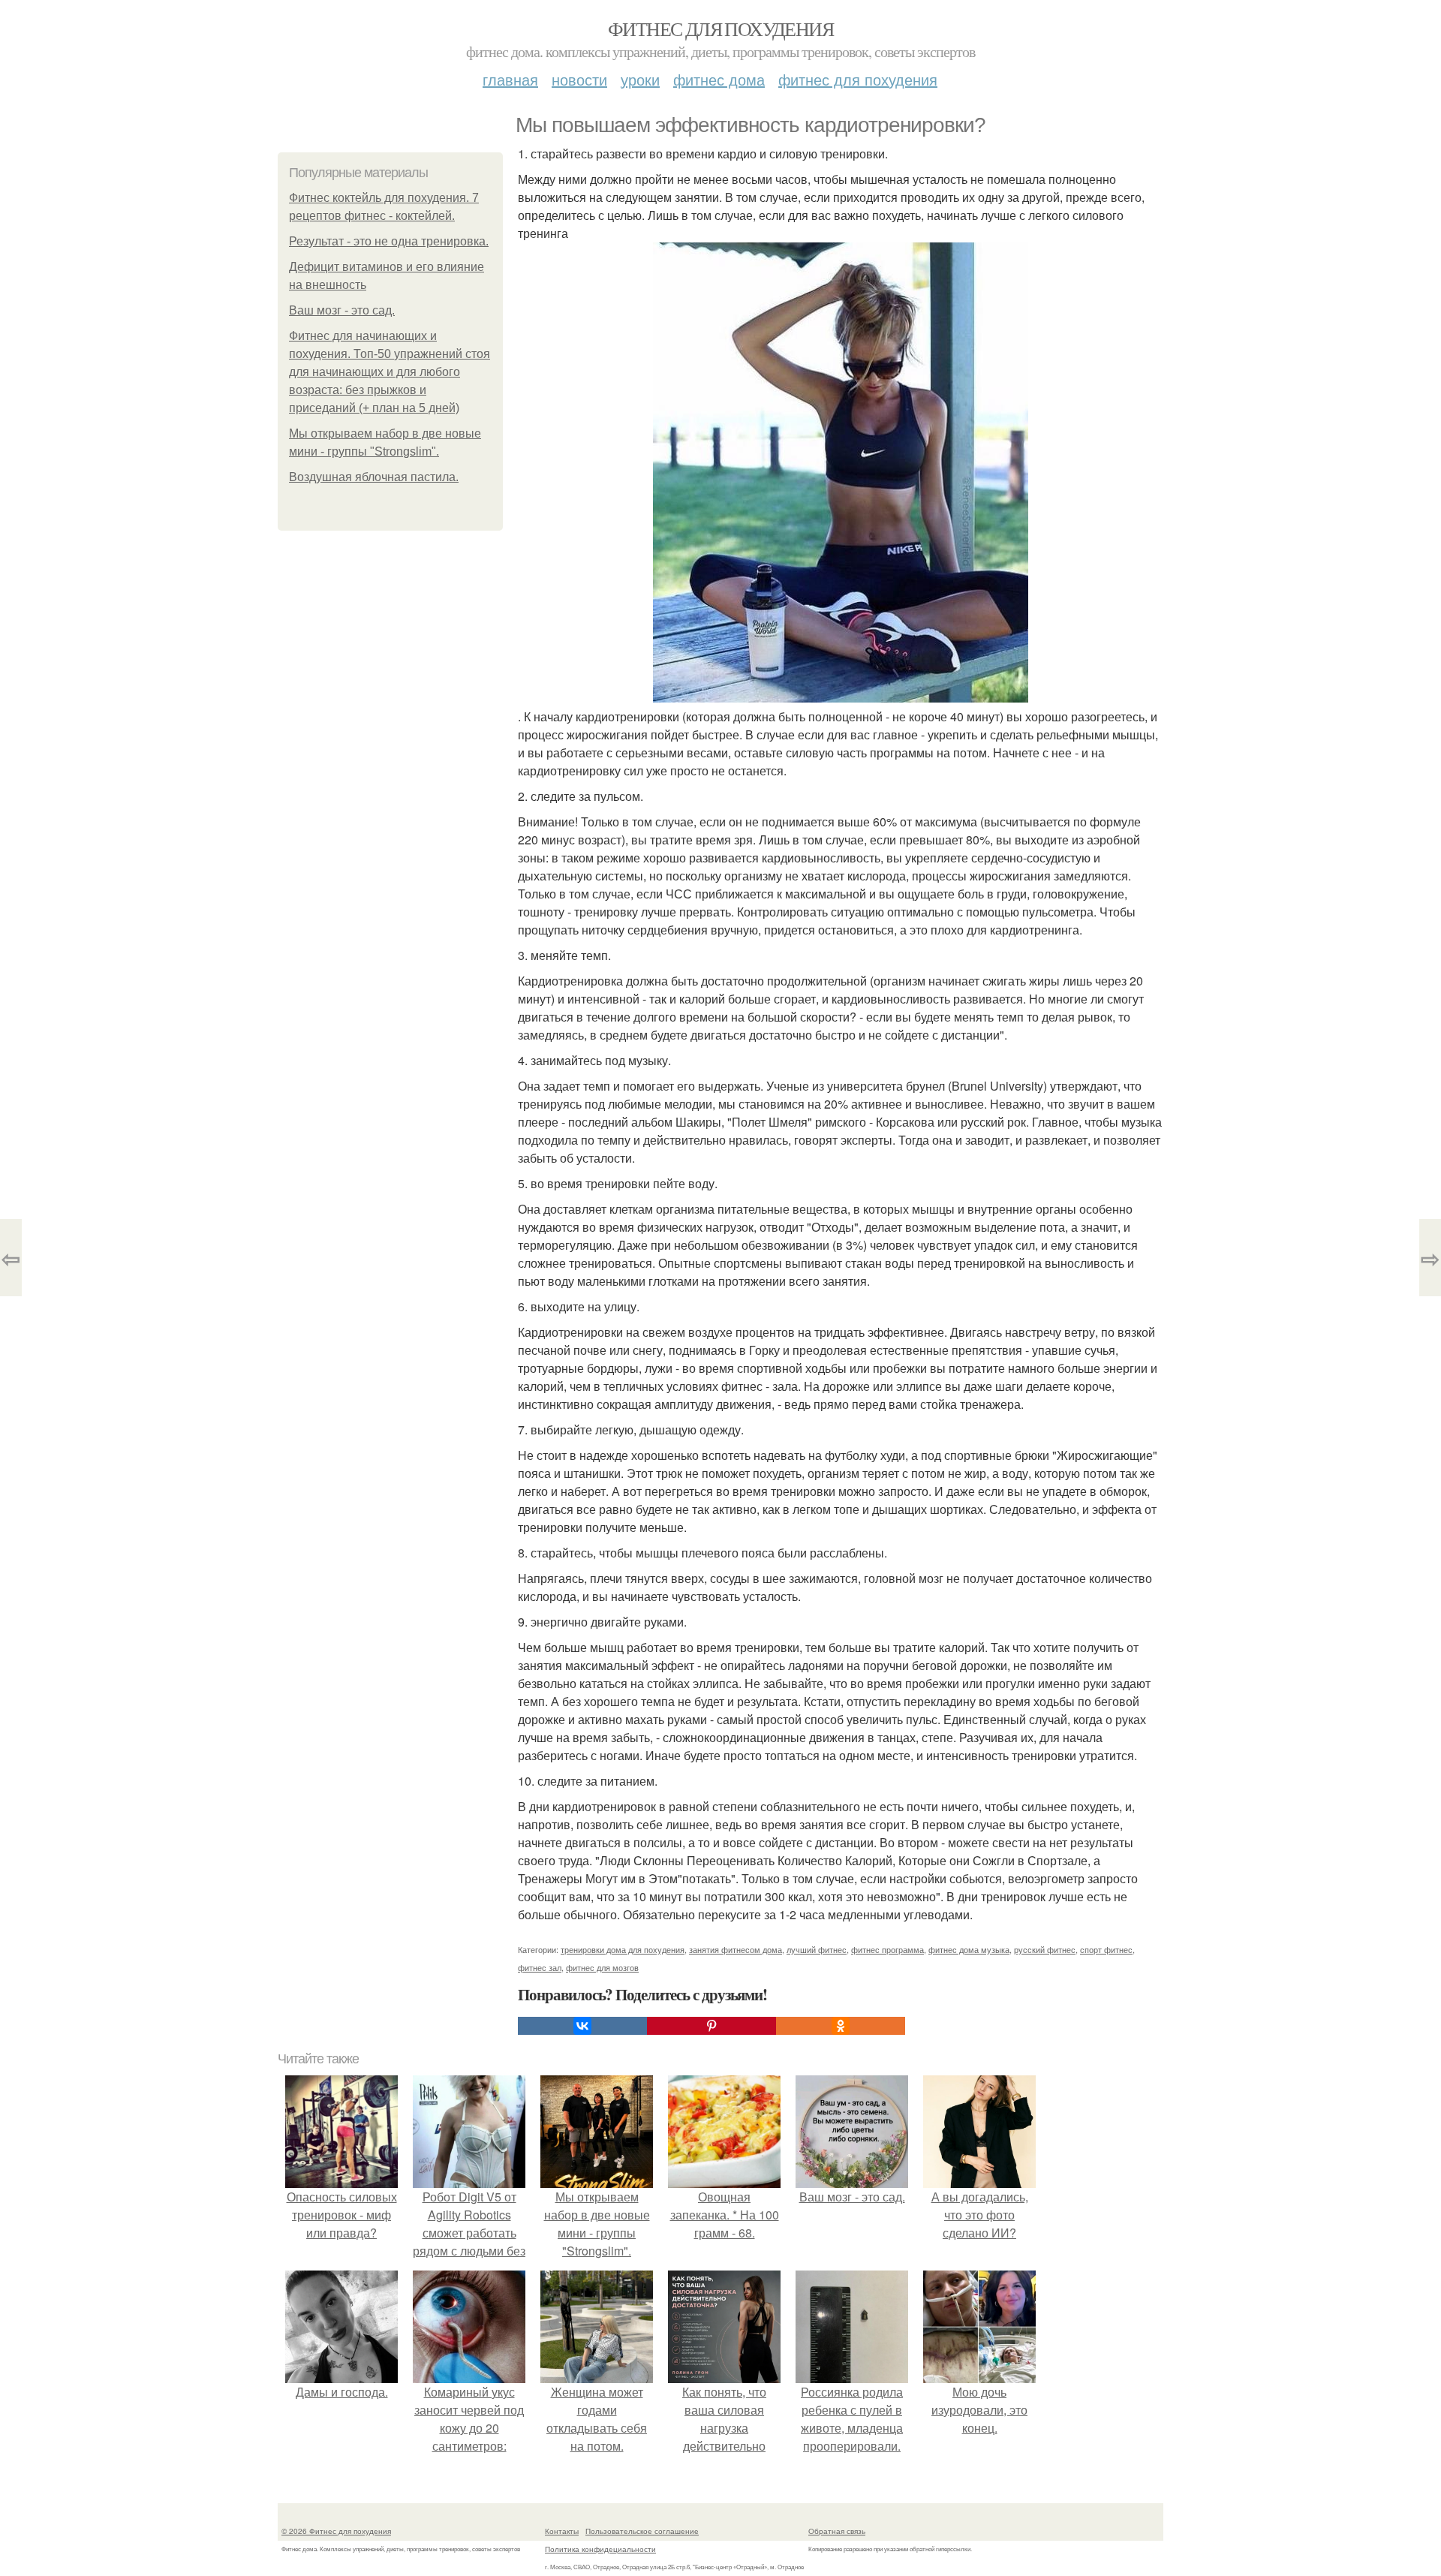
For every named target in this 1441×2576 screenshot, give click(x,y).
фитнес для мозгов (602, 1967)
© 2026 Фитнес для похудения (336, 2531)
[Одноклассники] (841, 2026)
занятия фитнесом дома (736, 1949)
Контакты (562, 2531)
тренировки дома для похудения (623, 1949)
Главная (510, 79)
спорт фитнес (1106, 1949)
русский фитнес (1045, 1949)
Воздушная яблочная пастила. (374, 477)
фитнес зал (540, 1967)
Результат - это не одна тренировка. (389, 241)
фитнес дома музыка (969, 1949)
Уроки (640, 79)
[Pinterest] (711, 2026)
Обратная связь (837, 2531)
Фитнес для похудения (720, 29)
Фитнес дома (719, 79)
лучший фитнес (817, 1949)
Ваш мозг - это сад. (342, 310)
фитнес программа (887, 1949)
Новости (579, 79)
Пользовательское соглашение (642, 2531)
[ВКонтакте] (582, 2026)
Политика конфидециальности (600, 2549)
